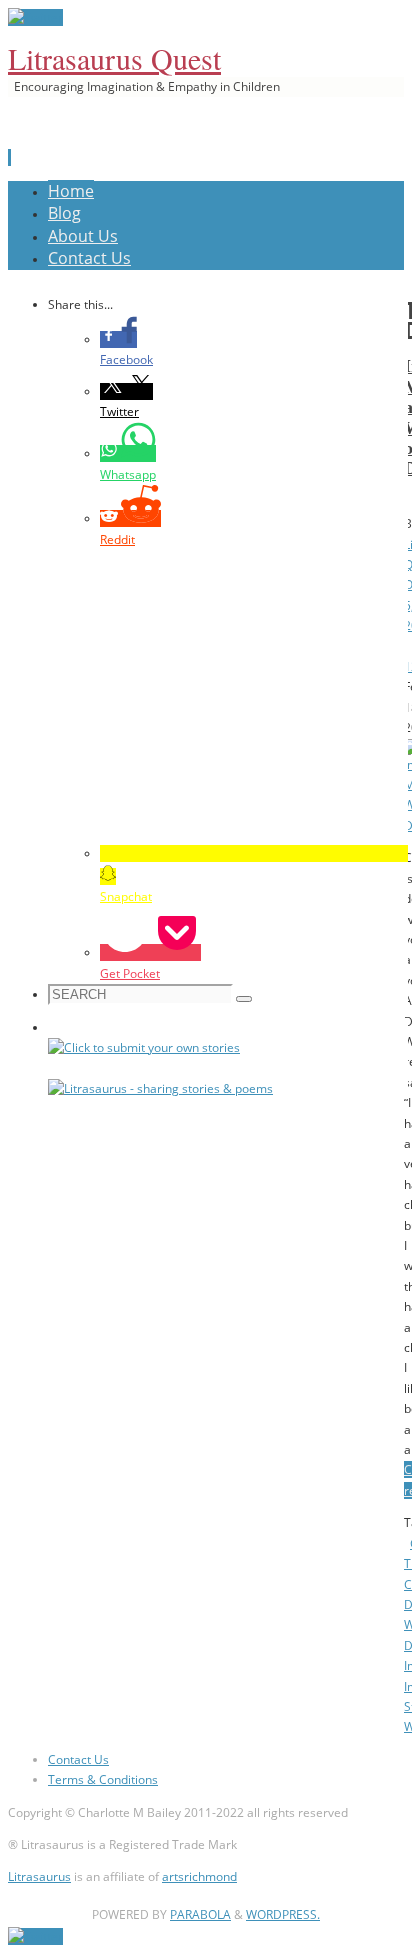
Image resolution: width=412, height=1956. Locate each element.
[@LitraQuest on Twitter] (35, 17)
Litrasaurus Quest (114, 58)
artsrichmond (199, 1876)
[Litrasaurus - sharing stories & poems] (160, 1088)
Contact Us (78, 1759)
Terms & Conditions (103, 1779)
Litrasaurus (39, 1876)
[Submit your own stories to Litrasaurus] (144, 1047)
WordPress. (283, 1914)
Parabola (200, 1914)
